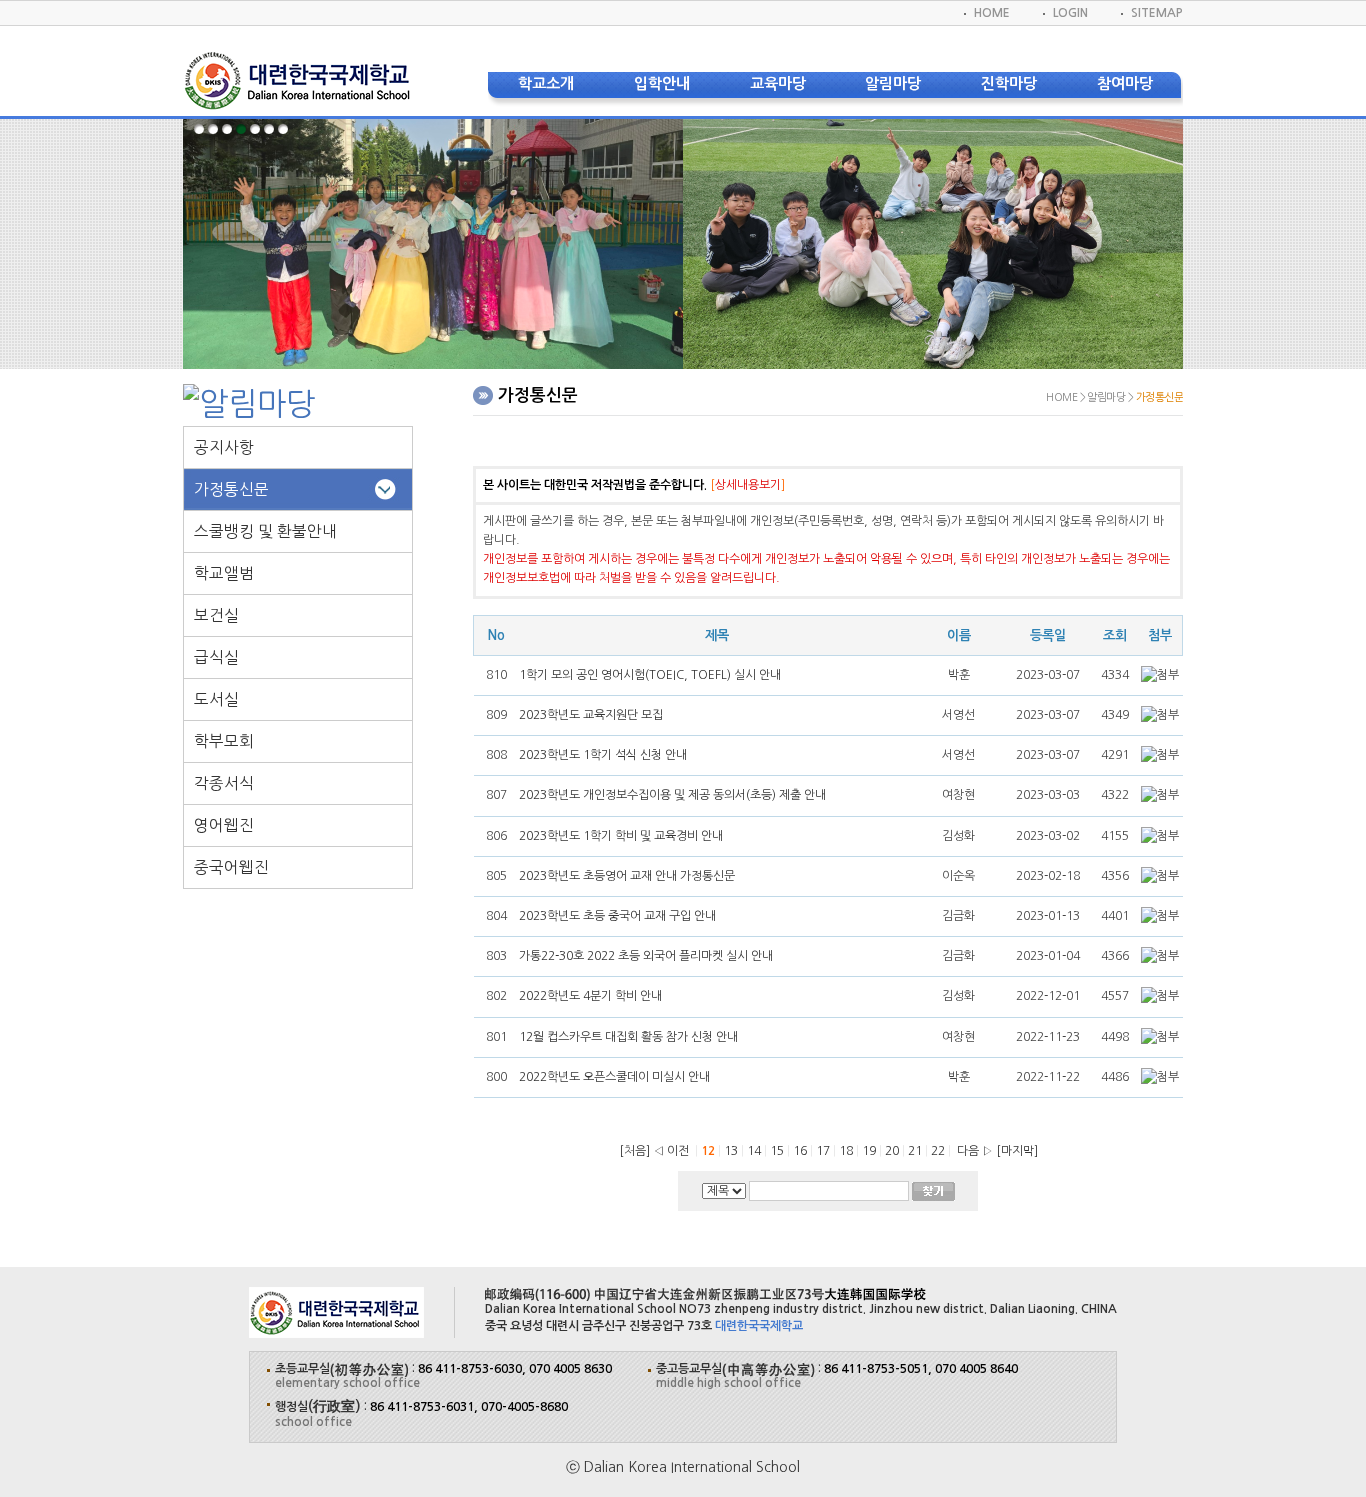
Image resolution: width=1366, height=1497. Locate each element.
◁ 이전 (671, 1151)
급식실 (216, 657)
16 (801, 1151)
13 (732, 1151)
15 (778, 1151)
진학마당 (1009, 83)
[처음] (634, 1151)
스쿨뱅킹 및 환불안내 (265, 531)
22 (939, 1151)
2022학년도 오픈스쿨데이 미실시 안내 (614, 1077)
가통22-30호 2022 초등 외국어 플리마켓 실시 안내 (646, 956)
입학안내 (662, 83)
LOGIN (1070, 13)
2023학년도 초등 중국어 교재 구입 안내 (617, 916)
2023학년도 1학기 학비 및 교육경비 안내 (621, 836)
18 (847, 1151)
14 (755, 1151)
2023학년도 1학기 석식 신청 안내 (603, 755)
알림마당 (893, 83)
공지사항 (224, 447)
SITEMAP (1157, 13)
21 (916, 1151)
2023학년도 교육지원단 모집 (591, 715)
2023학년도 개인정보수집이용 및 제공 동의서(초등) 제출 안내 (672, 795)
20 (893, 1151)
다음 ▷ (972, 1151)
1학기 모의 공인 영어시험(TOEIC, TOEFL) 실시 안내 (650, 675)
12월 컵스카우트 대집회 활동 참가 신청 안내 (628, 1037)
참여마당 (1125, 83)
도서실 (216, 699)
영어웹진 (224, 825)
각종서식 (224, 783)
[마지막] (1017, 1151)
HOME (992, 13)
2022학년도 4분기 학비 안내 (590, 996)
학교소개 (546, 83)
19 (870, 1151)
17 (824, 1151)
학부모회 (224, 741)
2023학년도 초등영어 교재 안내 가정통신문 (627, 876)
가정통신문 (231, 489)
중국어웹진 (231, 867)
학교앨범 (224, 573)
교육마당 (778, 83)
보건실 (216, 615)
